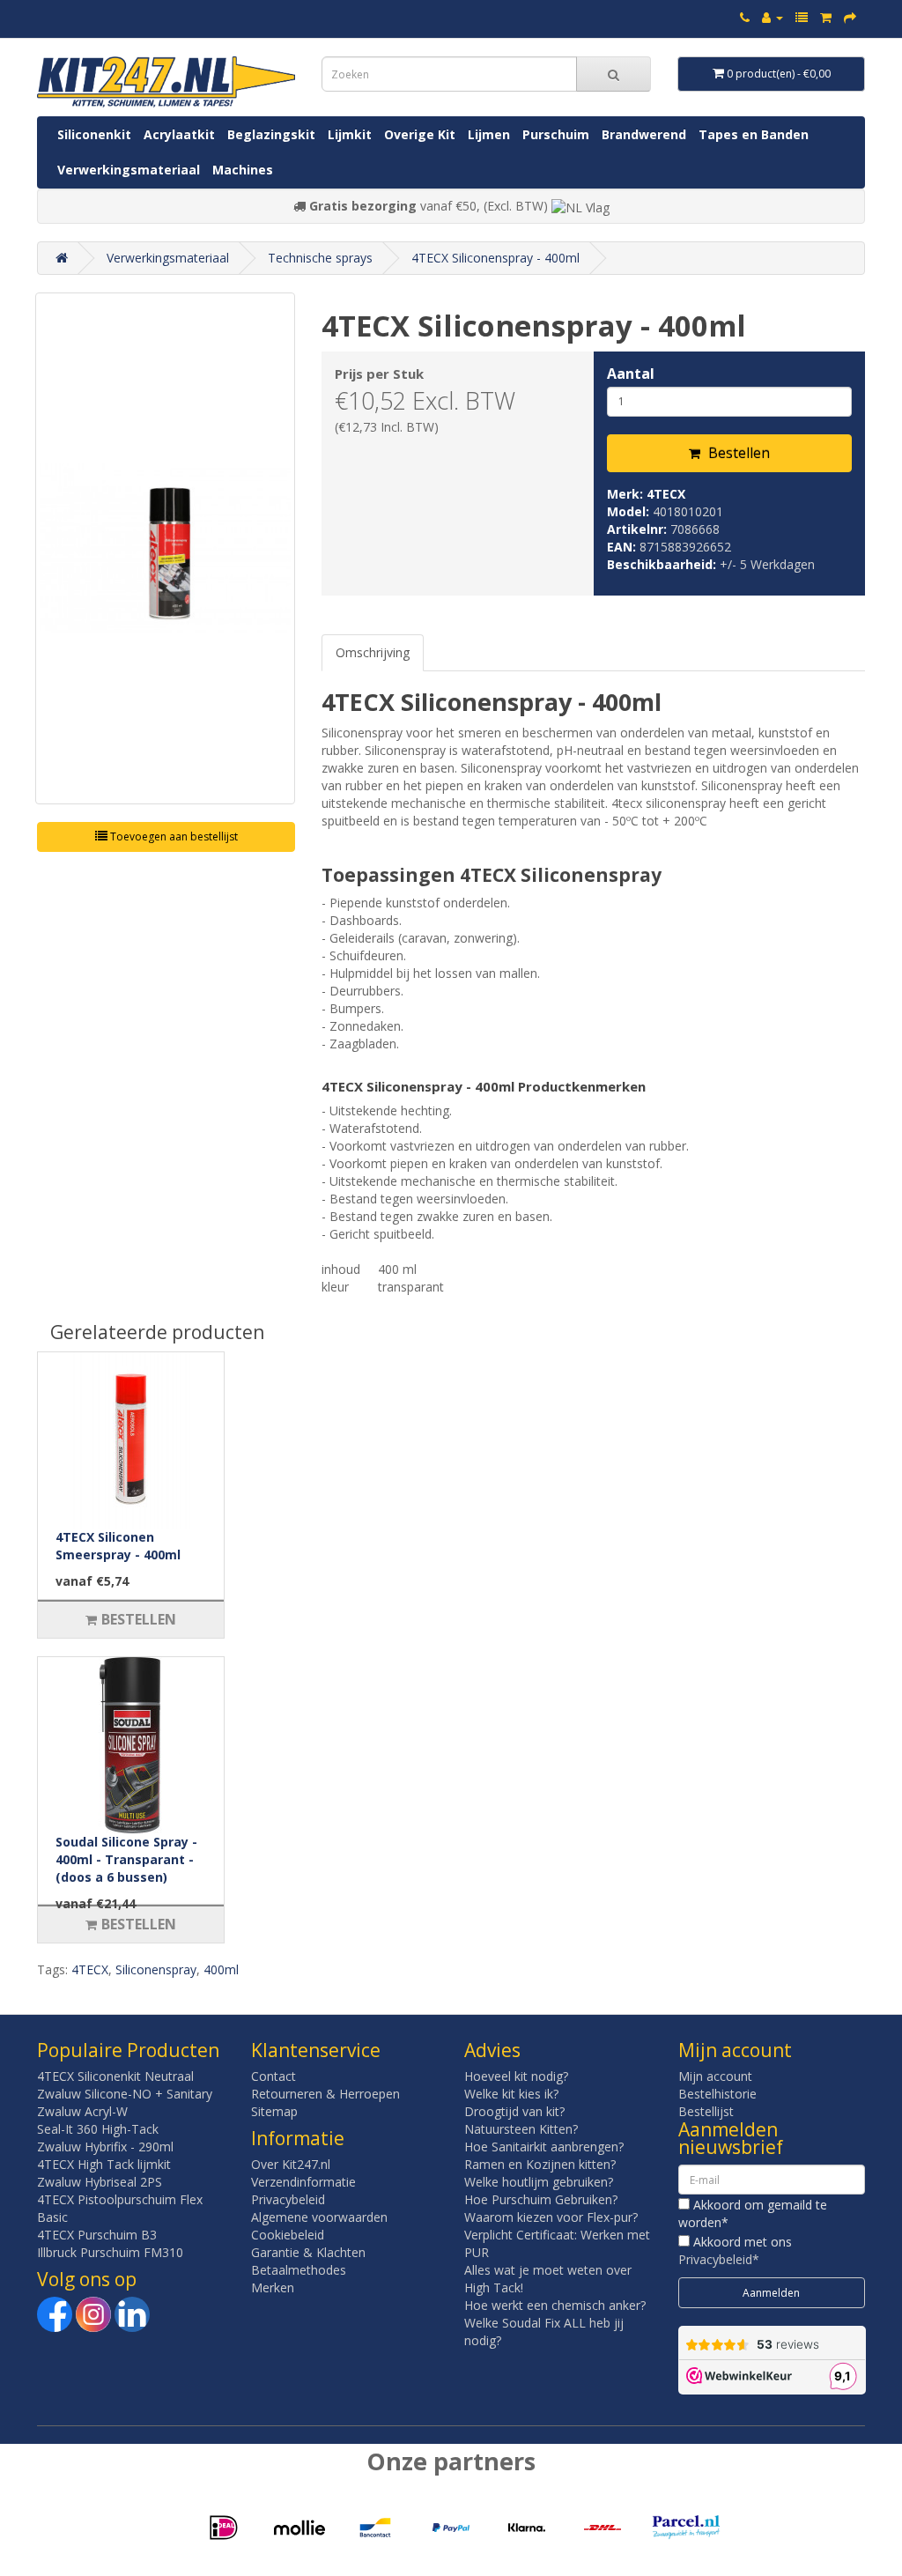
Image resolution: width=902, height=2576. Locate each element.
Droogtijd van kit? (514, 2111)
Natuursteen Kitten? (521, 2129)
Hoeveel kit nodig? (516, 2076)
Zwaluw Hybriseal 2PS (100, 2182)
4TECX (666, 494)
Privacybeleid (288, 2199)
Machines (243, 170)
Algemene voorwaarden (319, 2217)
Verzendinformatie (303, 2182)
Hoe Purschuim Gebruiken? (541, 2199)
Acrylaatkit (179, 134)
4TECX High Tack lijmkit (104, 2164)
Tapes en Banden (754, 134)
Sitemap (274, 2111)
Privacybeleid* (719, 2259)
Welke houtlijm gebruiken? (539, 2182)
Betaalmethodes (299, 2270)
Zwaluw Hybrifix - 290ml (105, 2147)
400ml (221, 1969)
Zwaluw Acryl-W (82, 2111)
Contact (274, 2076)
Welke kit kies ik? (511, 2094)
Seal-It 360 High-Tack (98, 2129)
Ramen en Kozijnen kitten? (540, 2164)
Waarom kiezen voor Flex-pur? (551, 2217)
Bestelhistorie (717, 2094)
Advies (492, 2050)
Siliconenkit (94, 134)
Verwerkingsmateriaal (129, 170)
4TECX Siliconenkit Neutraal (115, 2076)
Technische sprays (320, 258)
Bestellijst (706, 2111)
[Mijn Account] (773, 17)
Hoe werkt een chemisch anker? (555, 2305)
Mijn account (715, 2076)
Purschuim (556, 134)
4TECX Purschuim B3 (97, 2235)
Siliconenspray (156, 1969)
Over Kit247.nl (291, 2164)
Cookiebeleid (288, 2235)
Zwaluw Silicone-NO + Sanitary (125, 2094)
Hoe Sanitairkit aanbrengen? (544, 2147)
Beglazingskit (271, 134)
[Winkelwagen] (826, 17)
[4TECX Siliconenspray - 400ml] (165, 548)
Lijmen (489, 134)
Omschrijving (373, 652)
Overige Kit (420, 134)
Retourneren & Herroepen (325, 2094)
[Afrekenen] (850, 17)
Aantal (631, 374)
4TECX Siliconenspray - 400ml (495, 258)
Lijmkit (350, 134)
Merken (273, 2287)
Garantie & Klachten (308, 2252)
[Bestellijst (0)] (802, 17)
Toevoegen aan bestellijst (173, 836)
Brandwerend (644, 134)
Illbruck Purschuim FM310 (110, 2252)
